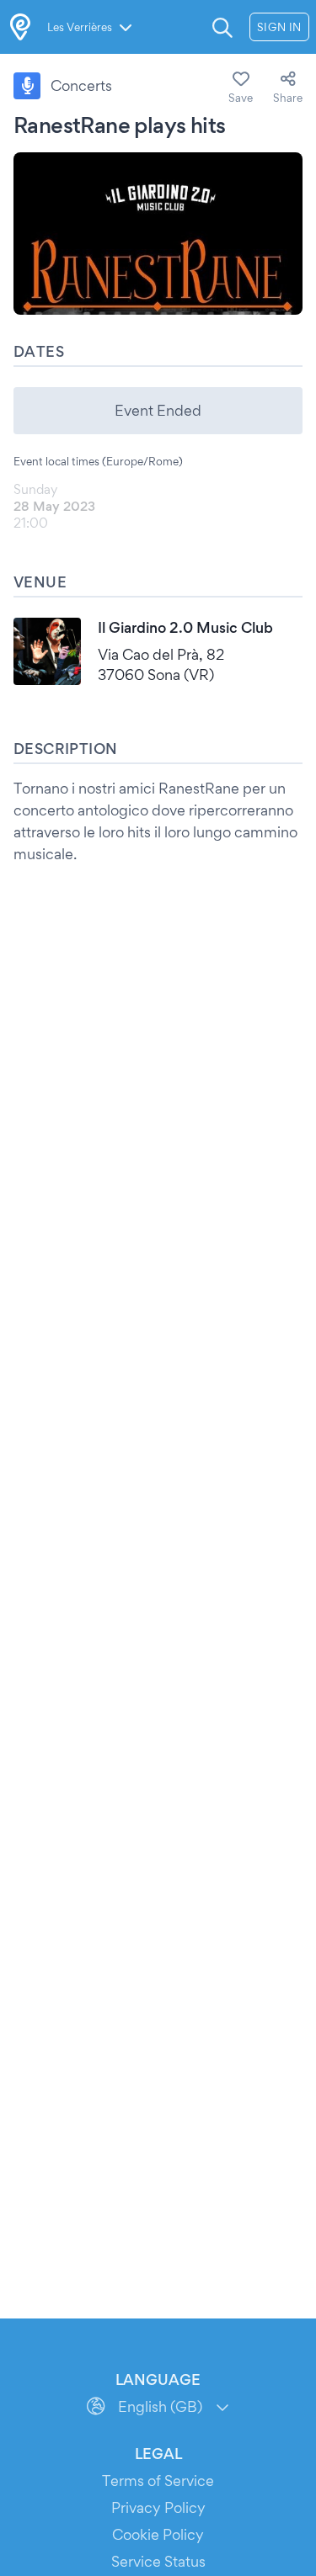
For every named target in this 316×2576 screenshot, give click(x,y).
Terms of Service (158, 2480)
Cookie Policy (158, 2534)
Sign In (279, 27)
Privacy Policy (158, 2507)
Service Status (158, 2561)
